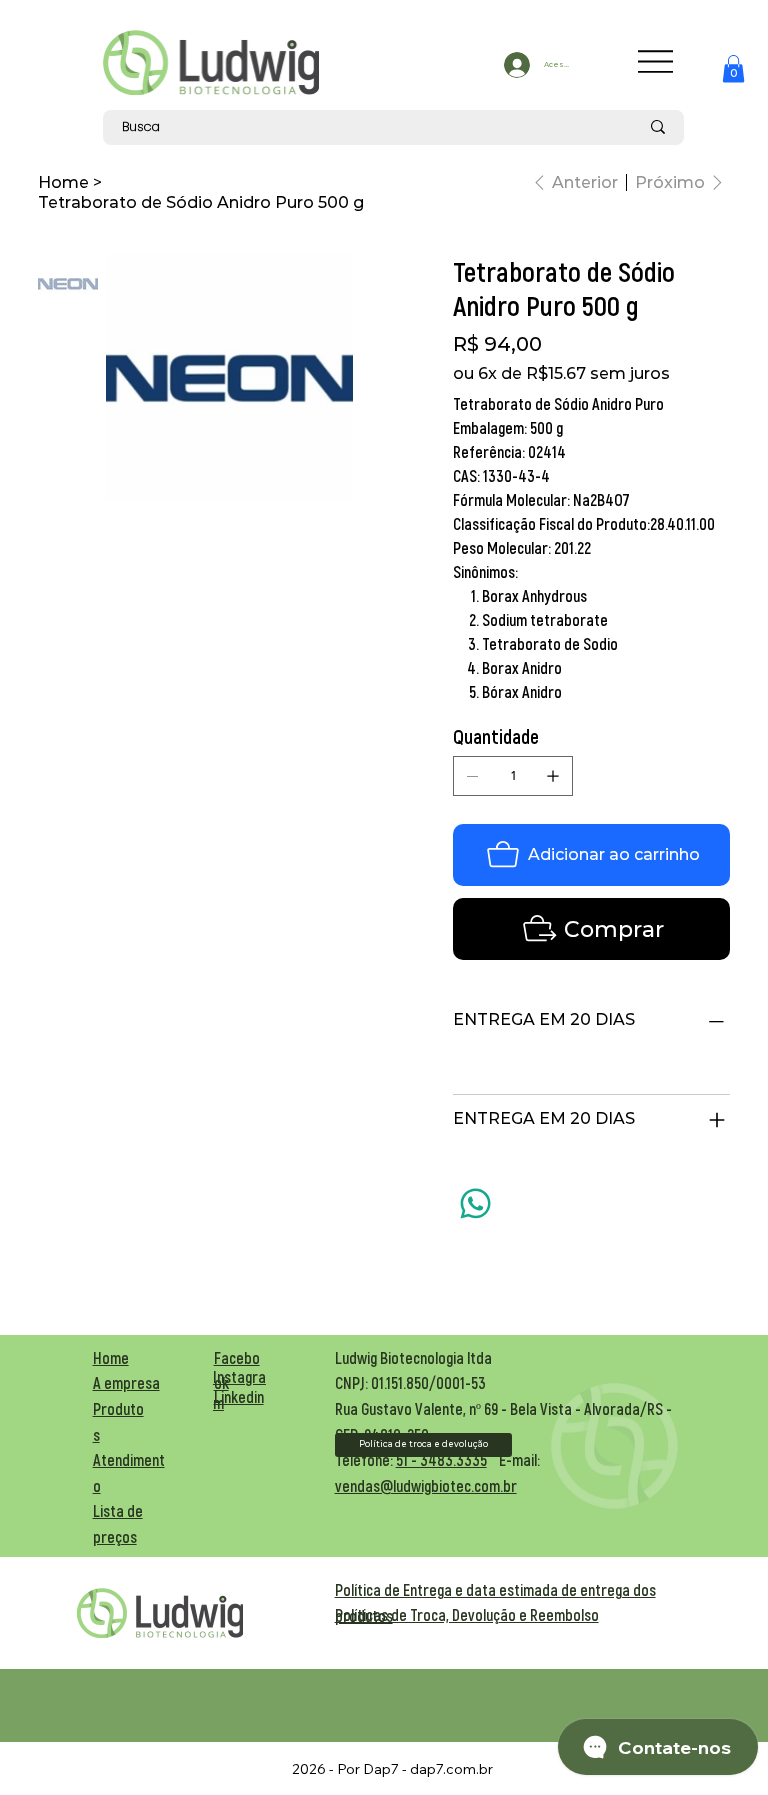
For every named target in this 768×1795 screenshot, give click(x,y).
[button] (733, 68)
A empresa (126, 1382)
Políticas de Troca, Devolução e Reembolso (467, 1614)
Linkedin (239, 1396)
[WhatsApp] (475, 1203)
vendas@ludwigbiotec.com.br (426, 1485)
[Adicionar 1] (553, 776)
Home (111, 1357)
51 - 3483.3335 (441, 1459)
